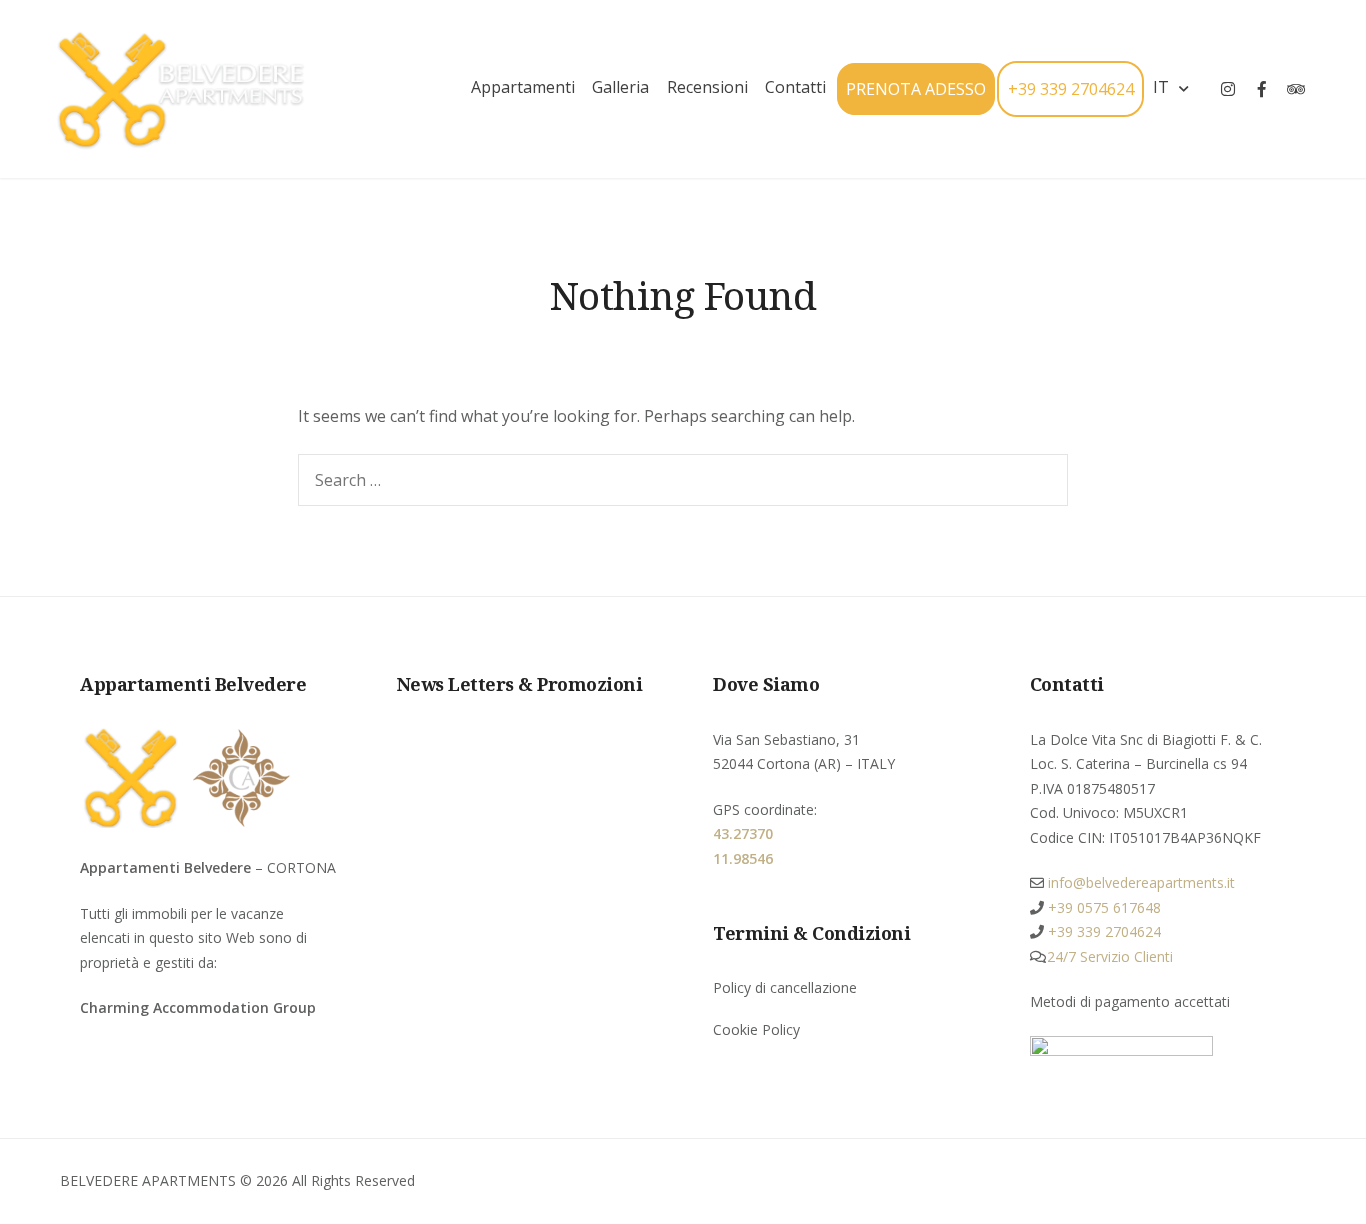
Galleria (620, 87)
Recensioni (707, 87)
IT (1161, 87)
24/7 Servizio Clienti (1110, 956)
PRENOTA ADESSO (916, 89)
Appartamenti (523, 87)
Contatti (795, 87)
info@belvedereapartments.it (1139, 882)
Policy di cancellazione (785, 987)
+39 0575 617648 (1102, 907)
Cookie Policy (756, 1029)
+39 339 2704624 (1071, 89)
